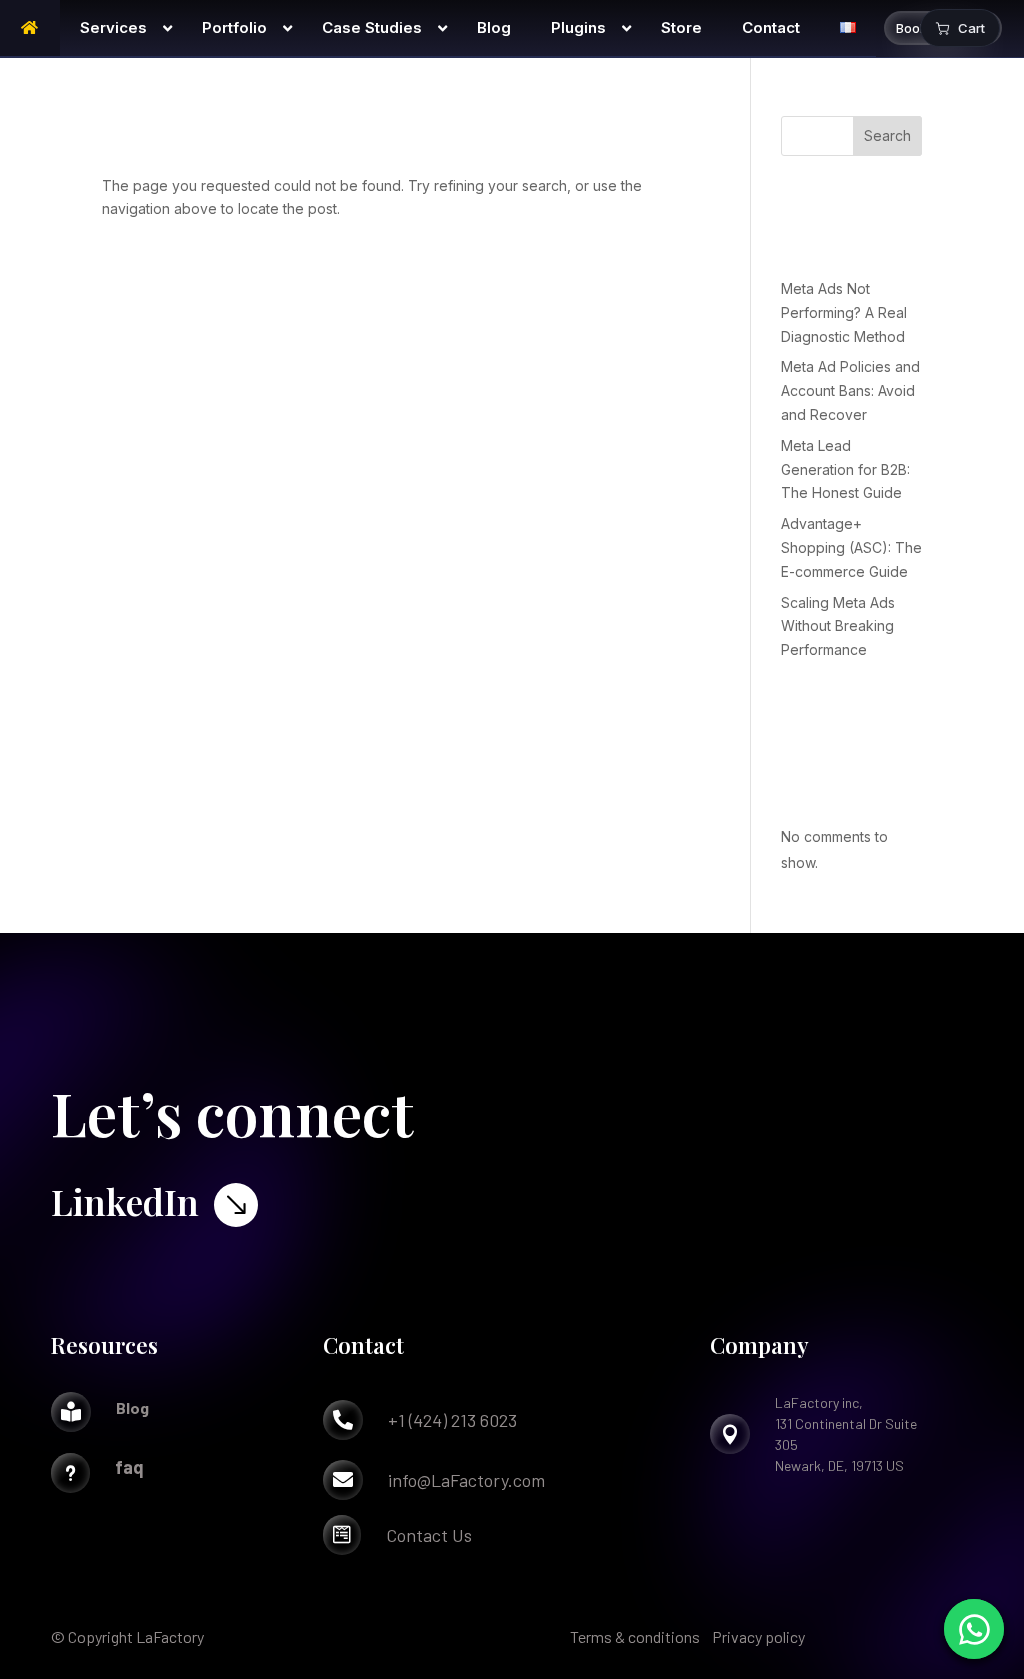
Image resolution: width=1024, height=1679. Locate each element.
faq (129, 1467)
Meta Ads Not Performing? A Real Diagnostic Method (844, 312)
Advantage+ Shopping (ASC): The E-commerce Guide (851, 547)
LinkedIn (125, 1201)
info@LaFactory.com (466, 1480)
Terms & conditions (635, 1636)
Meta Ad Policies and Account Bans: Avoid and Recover (850, 390)
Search (887, 135)
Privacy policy (758, 1636)
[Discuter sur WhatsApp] (974, 1629)
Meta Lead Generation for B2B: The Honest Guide (845, 469)
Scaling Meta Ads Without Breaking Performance (838, 626)
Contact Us (429, 1535)
